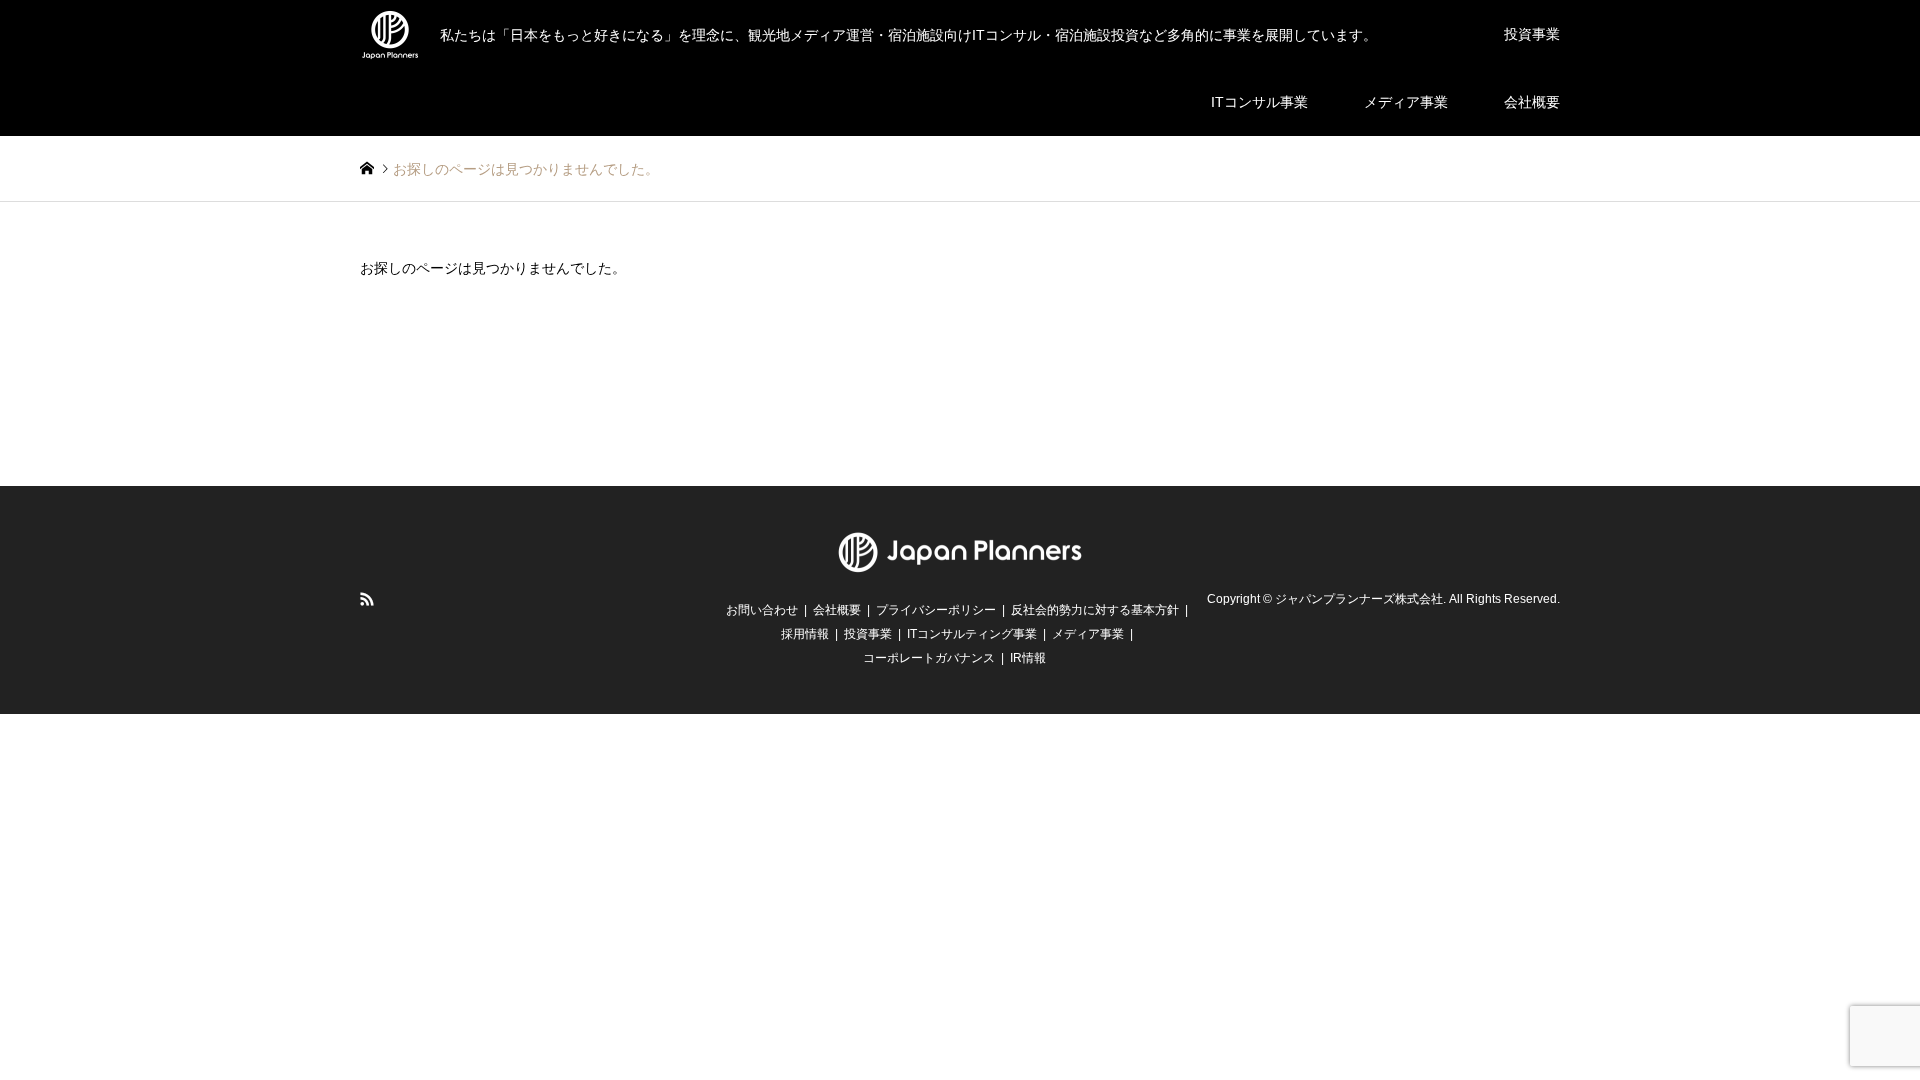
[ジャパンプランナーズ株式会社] (960, 564)
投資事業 (1532, 34)
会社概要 (1532, 102)
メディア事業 (1406, 102)
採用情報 (805, 634)
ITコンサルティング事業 (972, 634)
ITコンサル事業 (1259, 102)
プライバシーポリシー (936, 610)
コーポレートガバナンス (929, 658)
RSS (367, 599)
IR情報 (1028, 658)
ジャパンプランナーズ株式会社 (1359, 599)
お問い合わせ (762, 610)
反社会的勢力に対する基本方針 (1095, 610)
